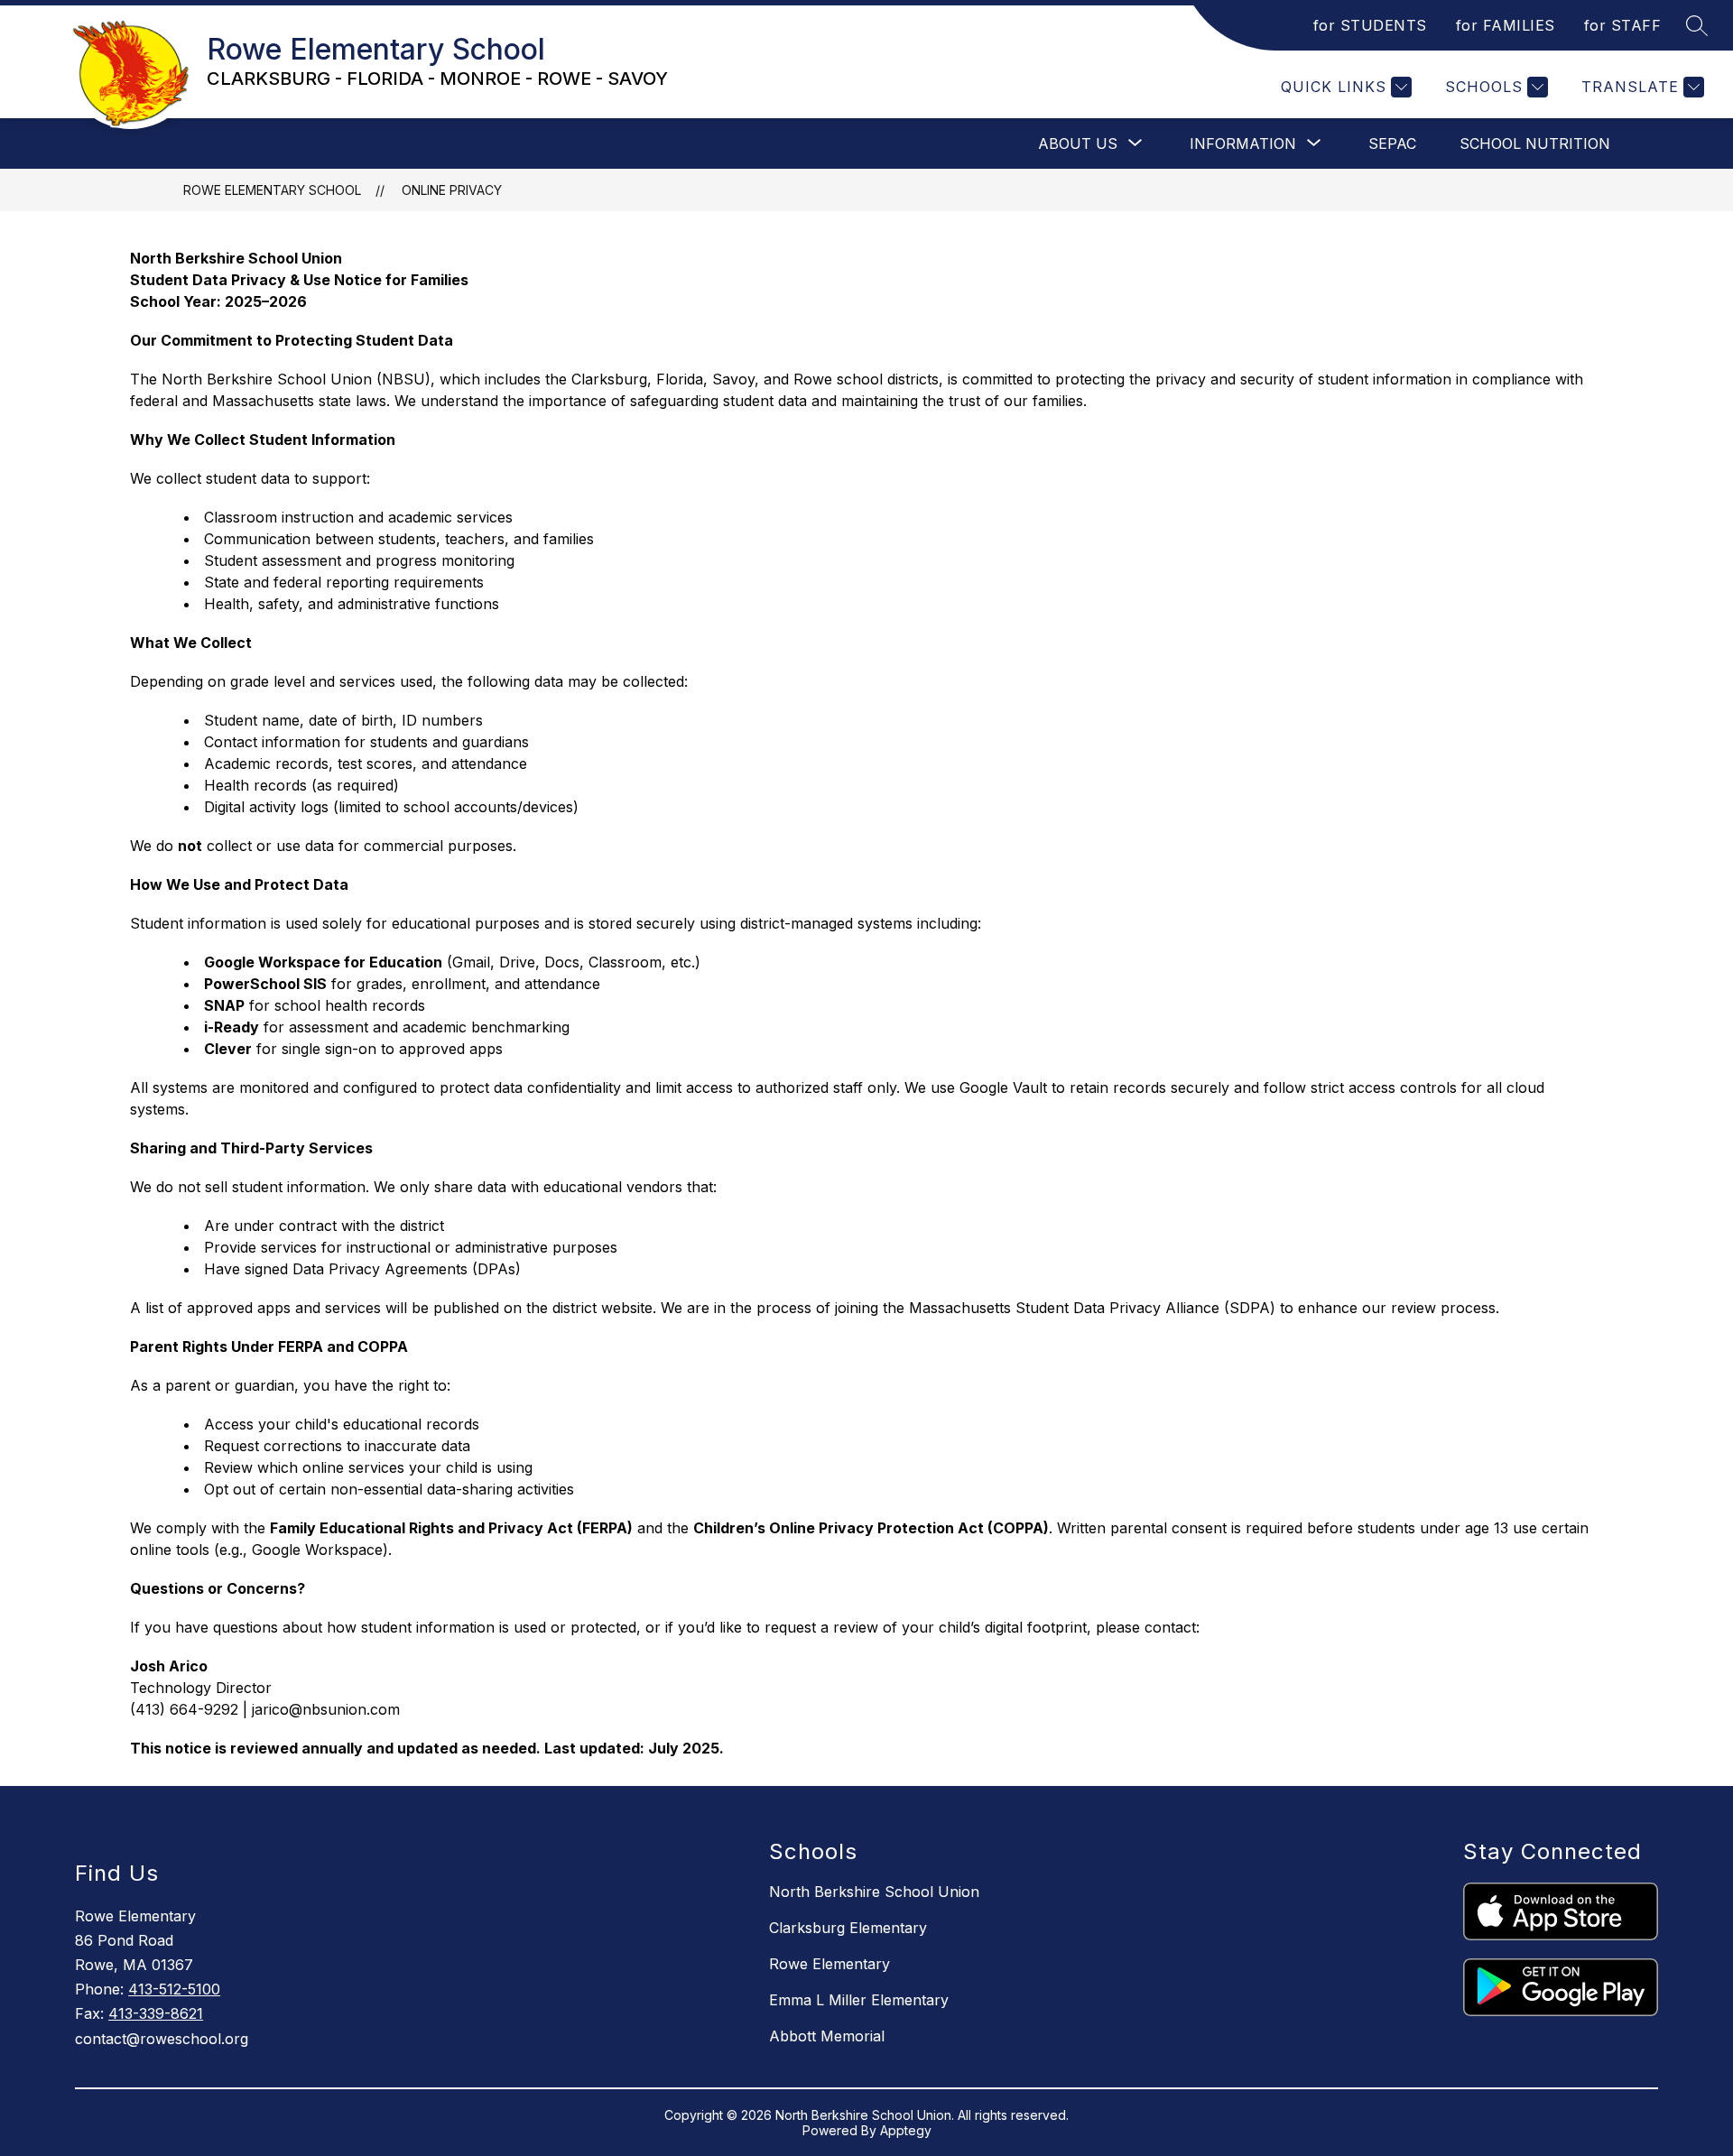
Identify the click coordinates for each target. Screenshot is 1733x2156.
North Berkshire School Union (874, 1892)
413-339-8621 (156, 2013)
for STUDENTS (1370, 25)
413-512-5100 (174, 1989)
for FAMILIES (1506, 25)
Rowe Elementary (829, 1964)
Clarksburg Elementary (848, 1928)
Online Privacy (452, 190)
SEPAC (1392, 143)
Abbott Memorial (827, 2036)
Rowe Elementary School (272, 190)
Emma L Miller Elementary (859, 2000)
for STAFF (1623, 25)
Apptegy (906, 2130)
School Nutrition (1535, 143)
